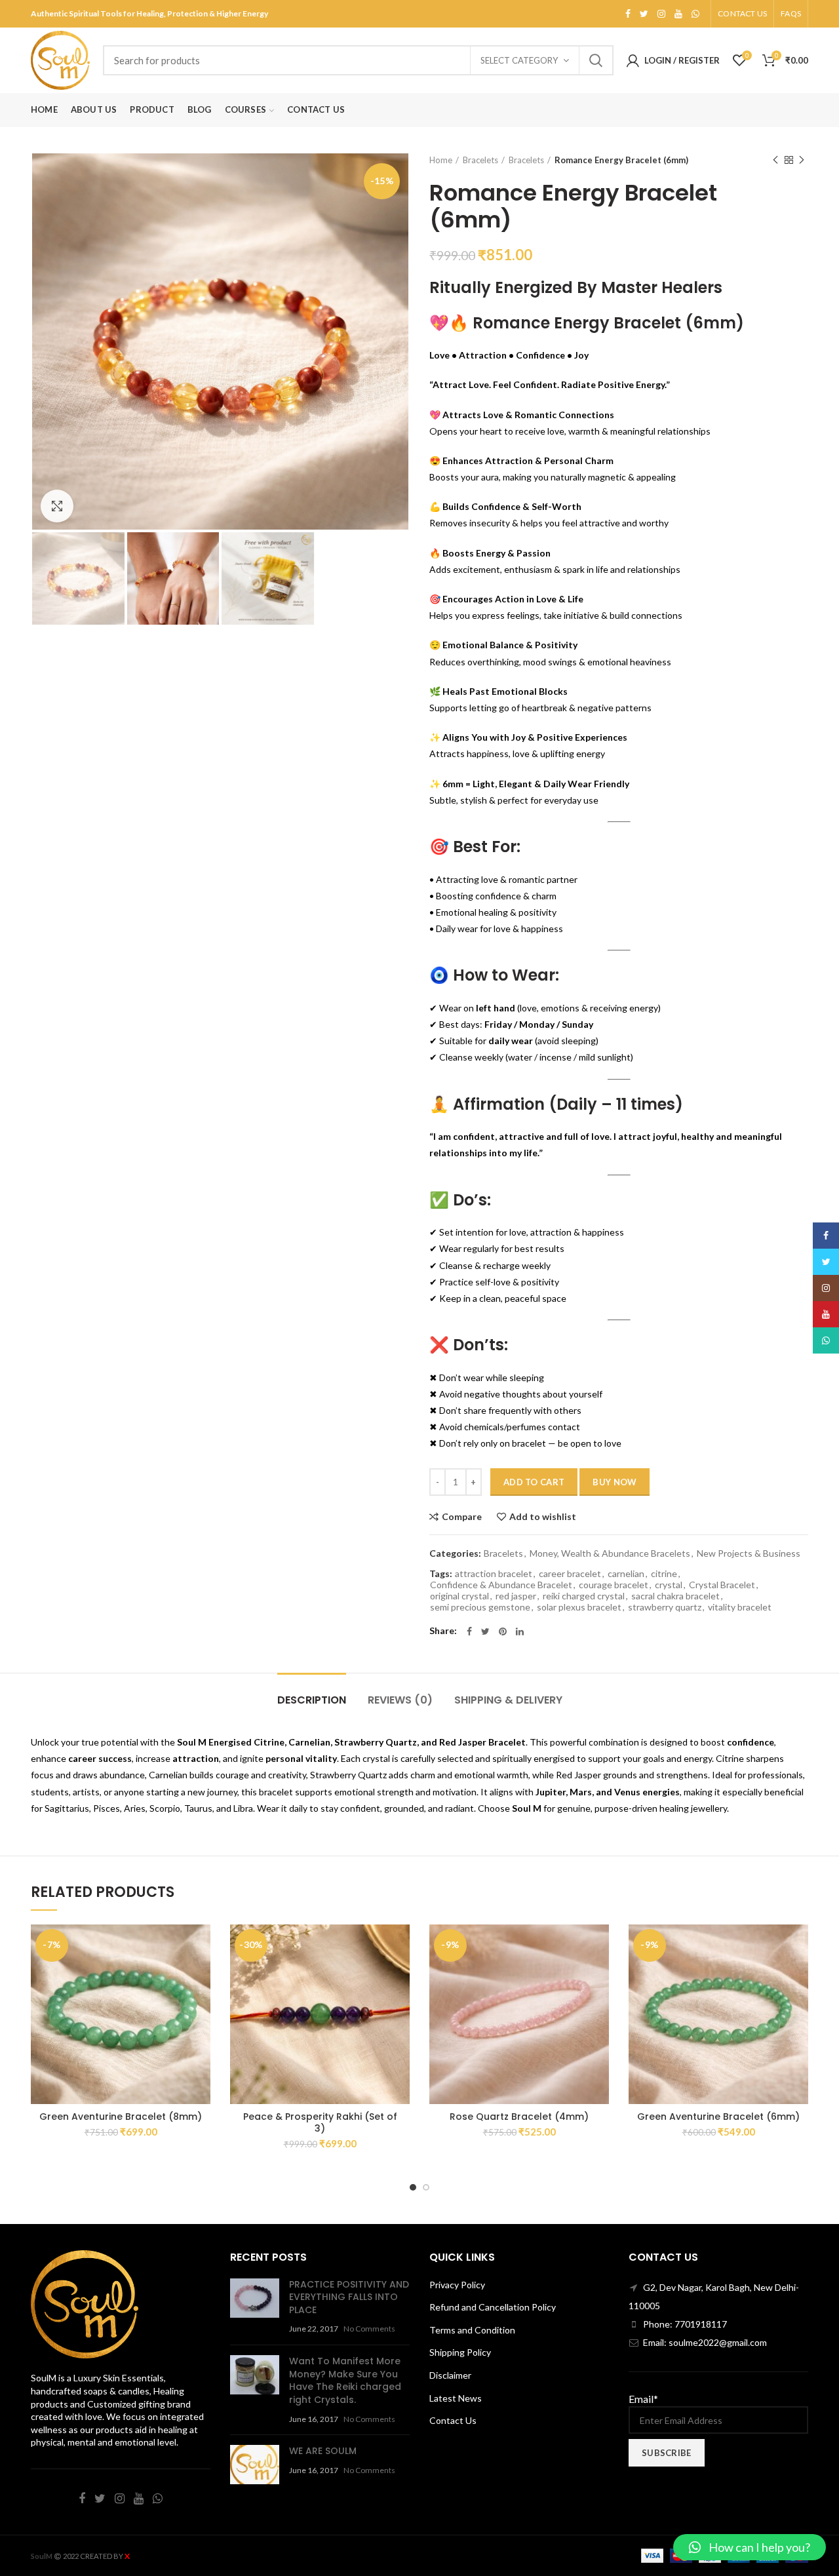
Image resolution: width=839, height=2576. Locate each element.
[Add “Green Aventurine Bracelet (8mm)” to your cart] (168, 1975)
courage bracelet (614, 1585)
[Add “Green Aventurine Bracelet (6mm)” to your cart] (766, 1975)
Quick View (184, 2005)
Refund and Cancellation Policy (493, 2307)
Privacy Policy (457, 2285)
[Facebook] (628, 14)
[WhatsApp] (695, 14)
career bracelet (570, 1574)
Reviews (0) (400, 1700)
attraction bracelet (494, 1574)
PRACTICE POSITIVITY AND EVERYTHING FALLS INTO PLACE (349, 2297)
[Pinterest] (503, 1631)
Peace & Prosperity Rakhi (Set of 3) (320, 2122)
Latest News (456, 2398)
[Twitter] (644, 14)
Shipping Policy (460, 2352)
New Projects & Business (749, 1553)
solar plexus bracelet (579, 1607)
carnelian (626, 1574)
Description (312, 1700)
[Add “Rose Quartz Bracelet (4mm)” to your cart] (566, 1975)
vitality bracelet (740, 1607)
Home (441, 160)
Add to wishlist (543, 1517)
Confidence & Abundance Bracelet (501, 1585)
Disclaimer (450, 2375)
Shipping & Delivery (508, 1700)
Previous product (775, 160)
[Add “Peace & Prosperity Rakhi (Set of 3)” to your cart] (367, 1975)
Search (596, 60)
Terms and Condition (472, 2330)
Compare (462, 1517)
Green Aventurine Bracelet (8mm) (121, 2117)
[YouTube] (678, 14)
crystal (669, 1585)
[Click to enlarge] (57, 506)
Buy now (615, 1482)
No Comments (369, 2329)
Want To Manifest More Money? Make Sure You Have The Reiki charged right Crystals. (345, 2380)
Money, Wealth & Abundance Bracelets (610, 1553)
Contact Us (453, 2420)
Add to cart (534, 1482)
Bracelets (480, 160)
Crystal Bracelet (722, 1585)
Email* (643, 2399)
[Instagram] (661, 14)
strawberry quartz (665, 1607)
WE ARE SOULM (323, 2451)
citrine (664, 1574)
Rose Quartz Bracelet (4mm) (519, 2117)
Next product (802, 160)
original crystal (459, 1596)
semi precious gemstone (480, 1607)
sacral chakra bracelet (675, 1596)
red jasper (516, 1596)
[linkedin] (520, 1631)
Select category (519, 60)
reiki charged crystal (584, 1596)
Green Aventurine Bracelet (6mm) (718, 2117)
